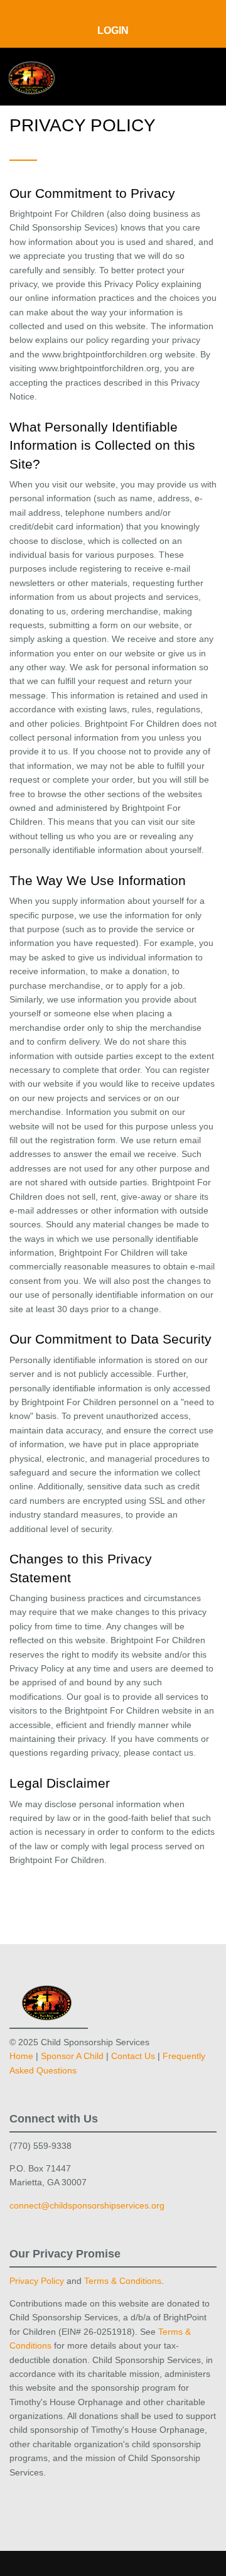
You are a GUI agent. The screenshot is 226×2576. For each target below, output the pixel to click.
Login (113, 30)
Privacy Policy (37, 2281)
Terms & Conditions (123, 2281)
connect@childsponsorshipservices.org (87, 2205)
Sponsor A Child (72, 2056)
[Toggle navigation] (199, 76)
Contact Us (133, 2056)
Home (21, 2056)
